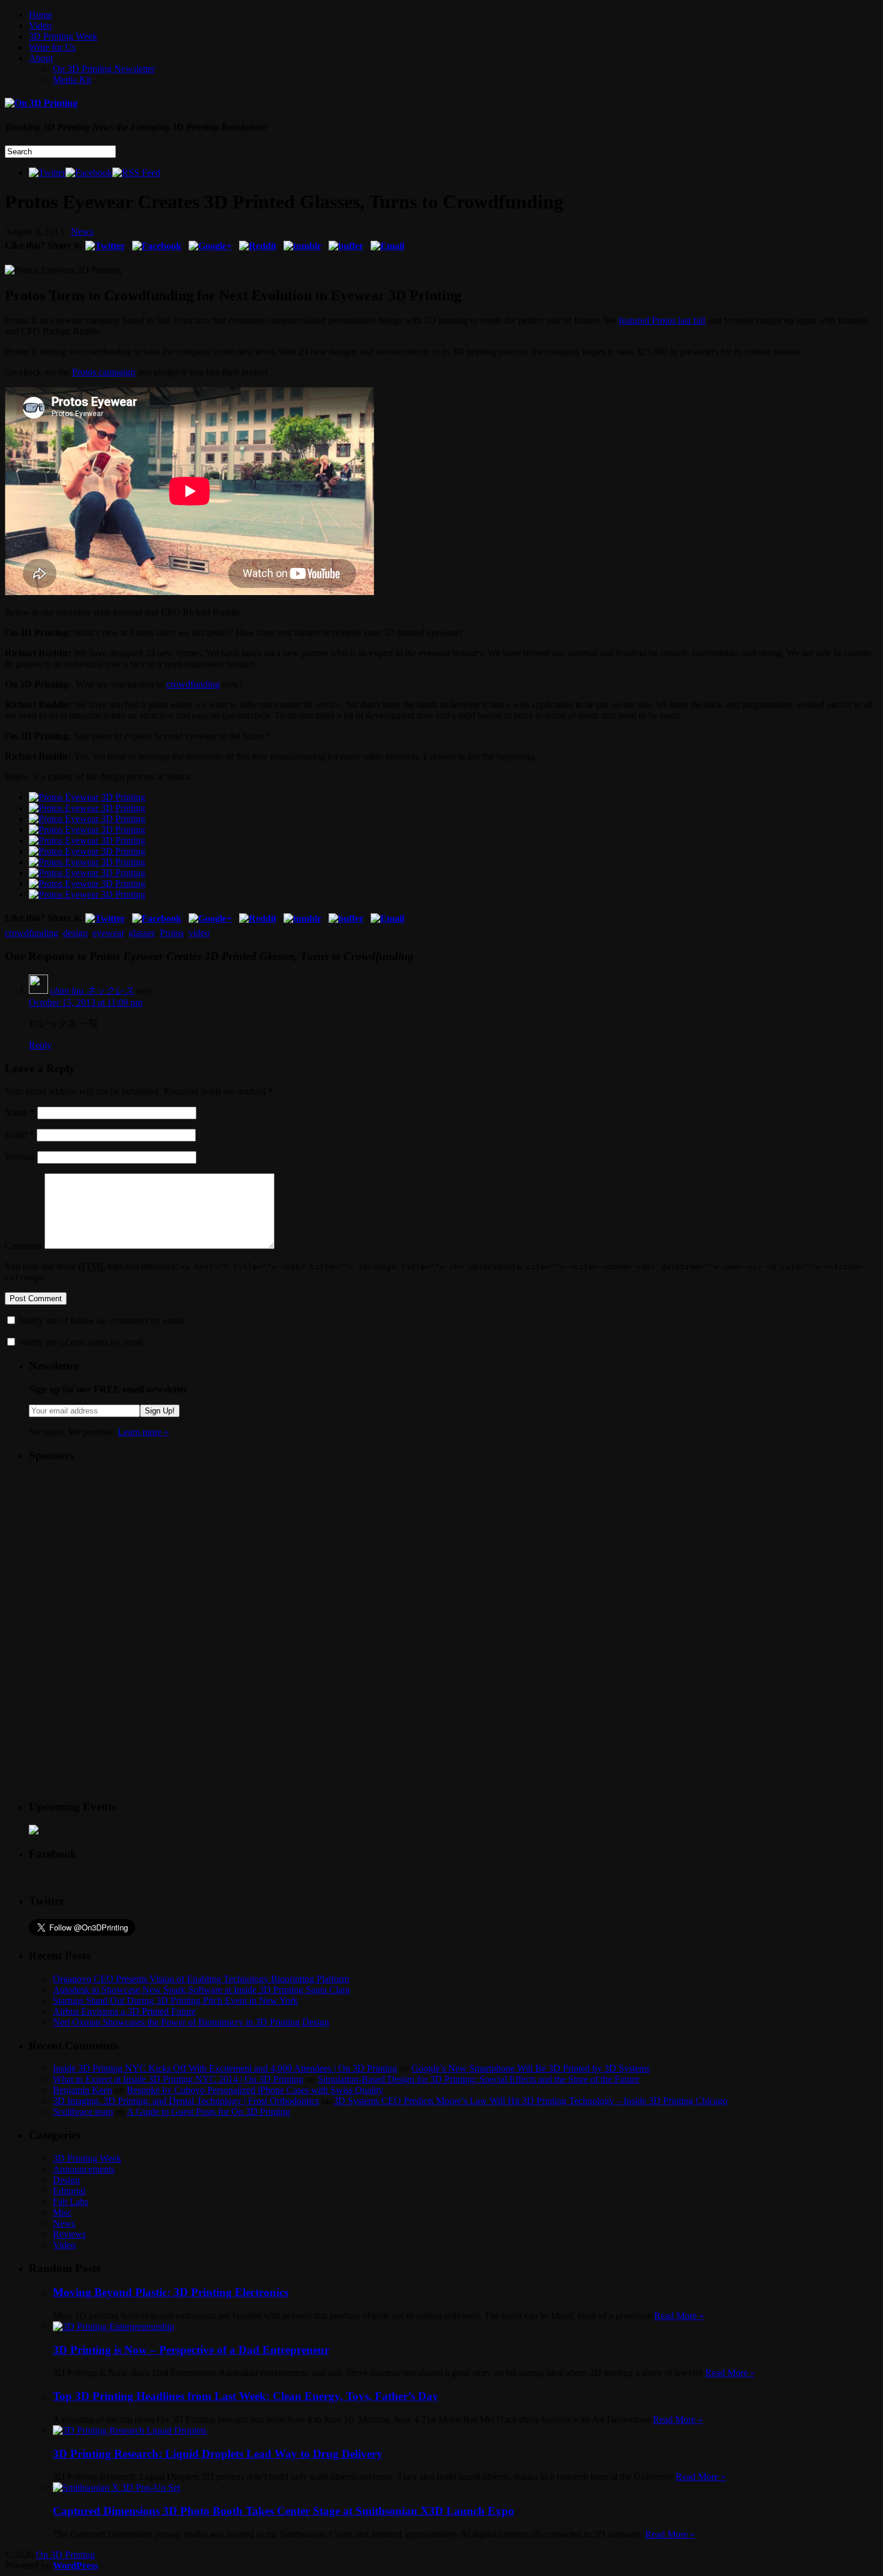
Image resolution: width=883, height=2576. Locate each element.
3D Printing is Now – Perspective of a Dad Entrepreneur (191, 2350)
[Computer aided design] (87, 797)
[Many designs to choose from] (87, 873)
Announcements (84, 2169)
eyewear (108, 933)
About (41, 58)
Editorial (69, 2191)
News (82, 231)
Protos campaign (104, 372)
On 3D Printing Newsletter (104, 69)
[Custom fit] (87, 808)
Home (41, 15)
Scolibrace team (83, 2112)
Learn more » (143, 1432)
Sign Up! (160, 1411)
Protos (172, 933)
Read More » (679, 2316)
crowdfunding (193, 684)
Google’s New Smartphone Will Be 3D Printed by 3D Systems (531, 2068)
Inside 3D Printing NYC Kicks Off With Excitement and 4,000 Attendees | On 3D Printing (225, 2068)
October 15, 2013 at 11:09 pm (86, 1002)
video (199, 933)
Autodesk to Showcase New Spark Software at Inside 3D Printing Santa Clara (201, 1990)
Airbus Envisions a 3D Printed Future (124, 2011)
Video (40, 26)
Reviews (69, 2234)
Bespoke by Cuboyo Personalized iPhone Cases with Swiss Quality (255, 2090)
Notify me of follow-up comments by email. (102, 1321)
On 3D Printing (65, 2555)
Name (20, 1112)
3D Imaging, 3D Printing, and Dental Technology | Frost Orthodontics (186, 2101)
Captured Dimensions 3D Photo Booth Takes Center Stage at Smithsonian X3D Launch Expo (284, 2511)
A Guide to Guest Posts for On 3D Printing (208, 2112)
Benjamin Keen (83, 2090)
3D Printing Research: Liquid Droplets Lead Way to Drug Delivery (218, 2454)
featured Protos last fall (662, 320)
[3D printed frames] (87, 851)
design (75, 933)
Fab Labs (71, 2202)
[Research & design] (87, 830)
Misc (62, 2212)
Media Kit (72, 80)
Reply (40, 1045)
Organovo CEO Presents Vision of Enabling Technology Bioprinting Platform (201, 1979)
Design (66, 2180)
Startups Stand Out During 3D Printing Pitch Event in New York (175, 2000)
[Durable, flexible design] (87, 884)
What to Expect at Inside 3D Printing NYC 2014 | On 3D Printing (178, 2079)
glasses (142, 933)
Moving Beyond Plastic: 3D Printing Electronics (171, 2292)
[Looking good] (87, 894)
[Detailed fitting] (87, 819)
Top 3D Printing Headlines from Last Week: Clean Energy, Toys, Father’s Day (246, 2396)
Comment (23, 1246)
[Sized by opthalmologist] (87, 862)
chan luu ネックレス (92, 990)
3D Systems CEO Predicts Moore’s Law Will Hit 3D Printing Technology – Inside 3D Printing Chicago (530, 2101)
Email (20, 1135)
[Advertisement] (119, 1548)
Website (20, 1157)
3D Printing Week (63, 36)
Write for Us (52, 47)
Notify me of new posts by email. (82, 1342)
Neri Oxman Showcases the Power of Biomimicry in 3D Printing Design (191, 2022)
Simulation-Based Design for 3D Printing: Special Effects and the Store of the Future (478, 2079)
